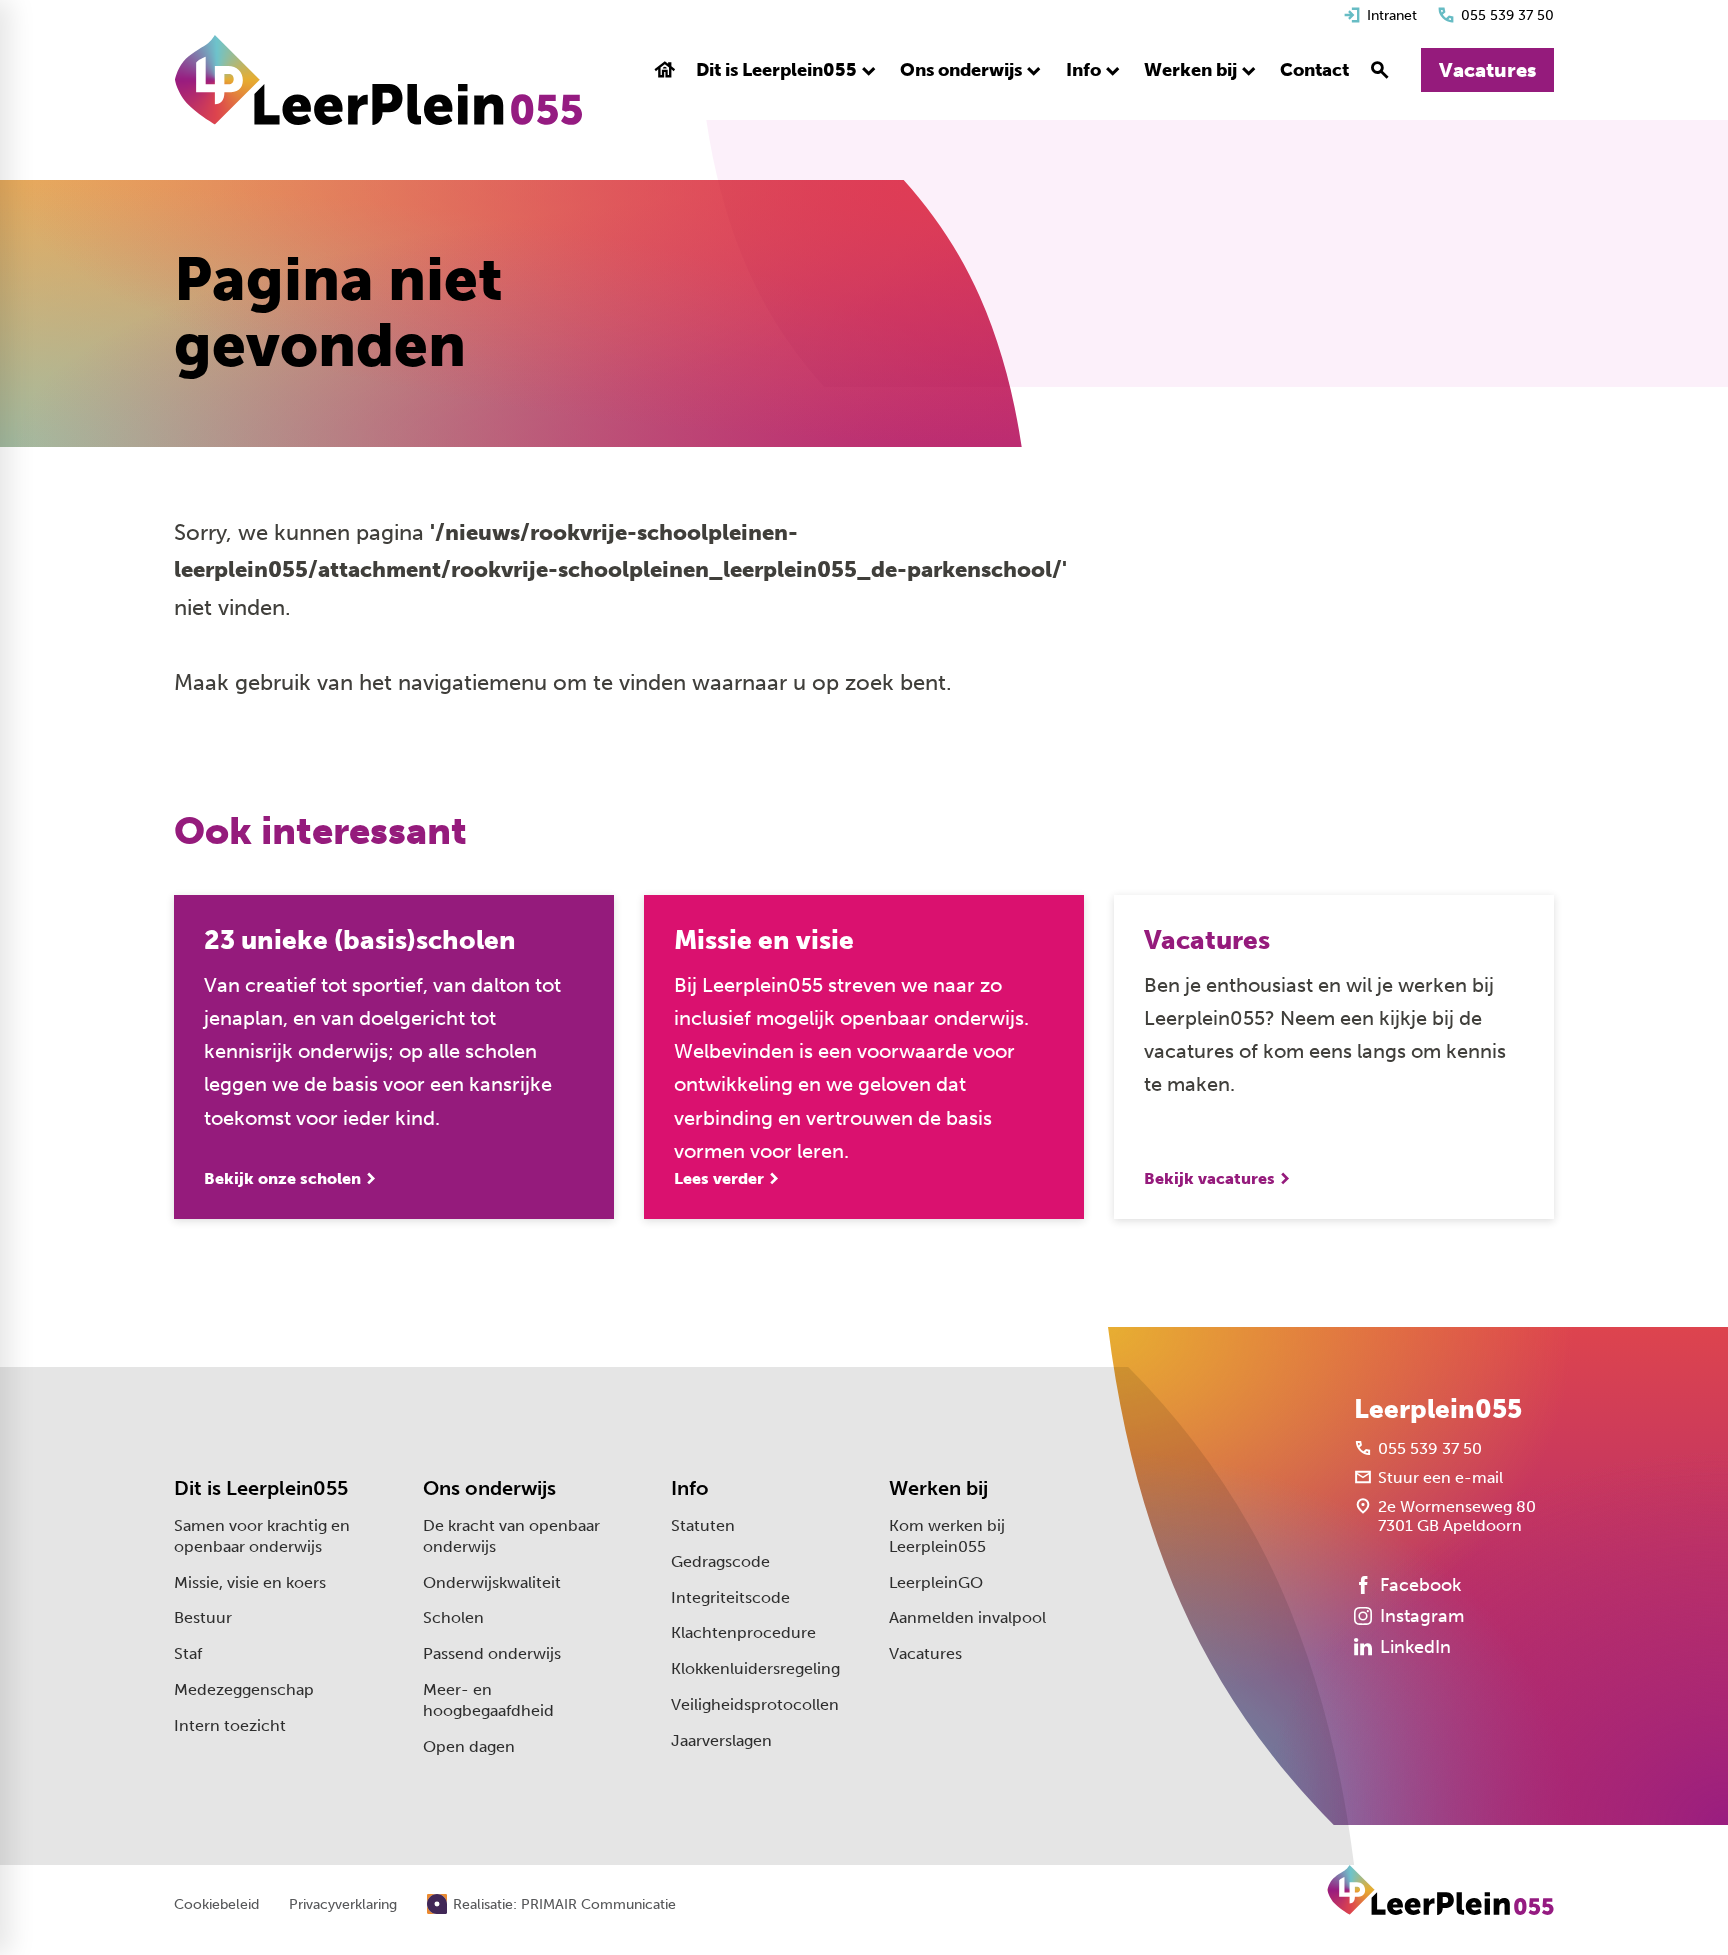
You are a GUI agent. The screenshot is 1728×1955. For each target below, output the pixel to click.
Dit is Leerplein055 (261, 1488)
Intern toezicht (230, 1725)
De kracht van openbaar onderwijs (511, 1536)
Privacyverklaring (343, 1905)
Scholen (453, 1617)
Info (690, 1488)
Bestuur (203, 1617)
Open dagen (469, 1746)
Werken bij (938, 1488)
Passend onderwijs (492, 1653)
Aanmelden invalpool (967, 1617)
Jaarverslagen (721, 1740)
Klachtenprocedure (743, 1632)
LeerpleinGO (936, 1582)
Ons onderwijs (489, 1488)
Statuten (703, 1525)
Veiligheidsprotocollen (755, 1704)
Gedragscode (720, 1561)
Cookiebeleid (216, 1905)
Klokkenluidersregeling (755, 1668)
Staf (188, 1653)
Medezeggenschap (244, 1689)
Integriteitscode (730, 1597)
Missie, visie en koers (250, 1582)
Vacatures (925, 1653)
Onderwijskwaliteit (492, 1582)
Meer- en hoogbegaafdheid (488, 1700)
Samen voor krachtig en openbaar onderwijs (262, 1536)
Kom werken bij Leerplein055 (947, 1536)
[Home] (378, 80)
